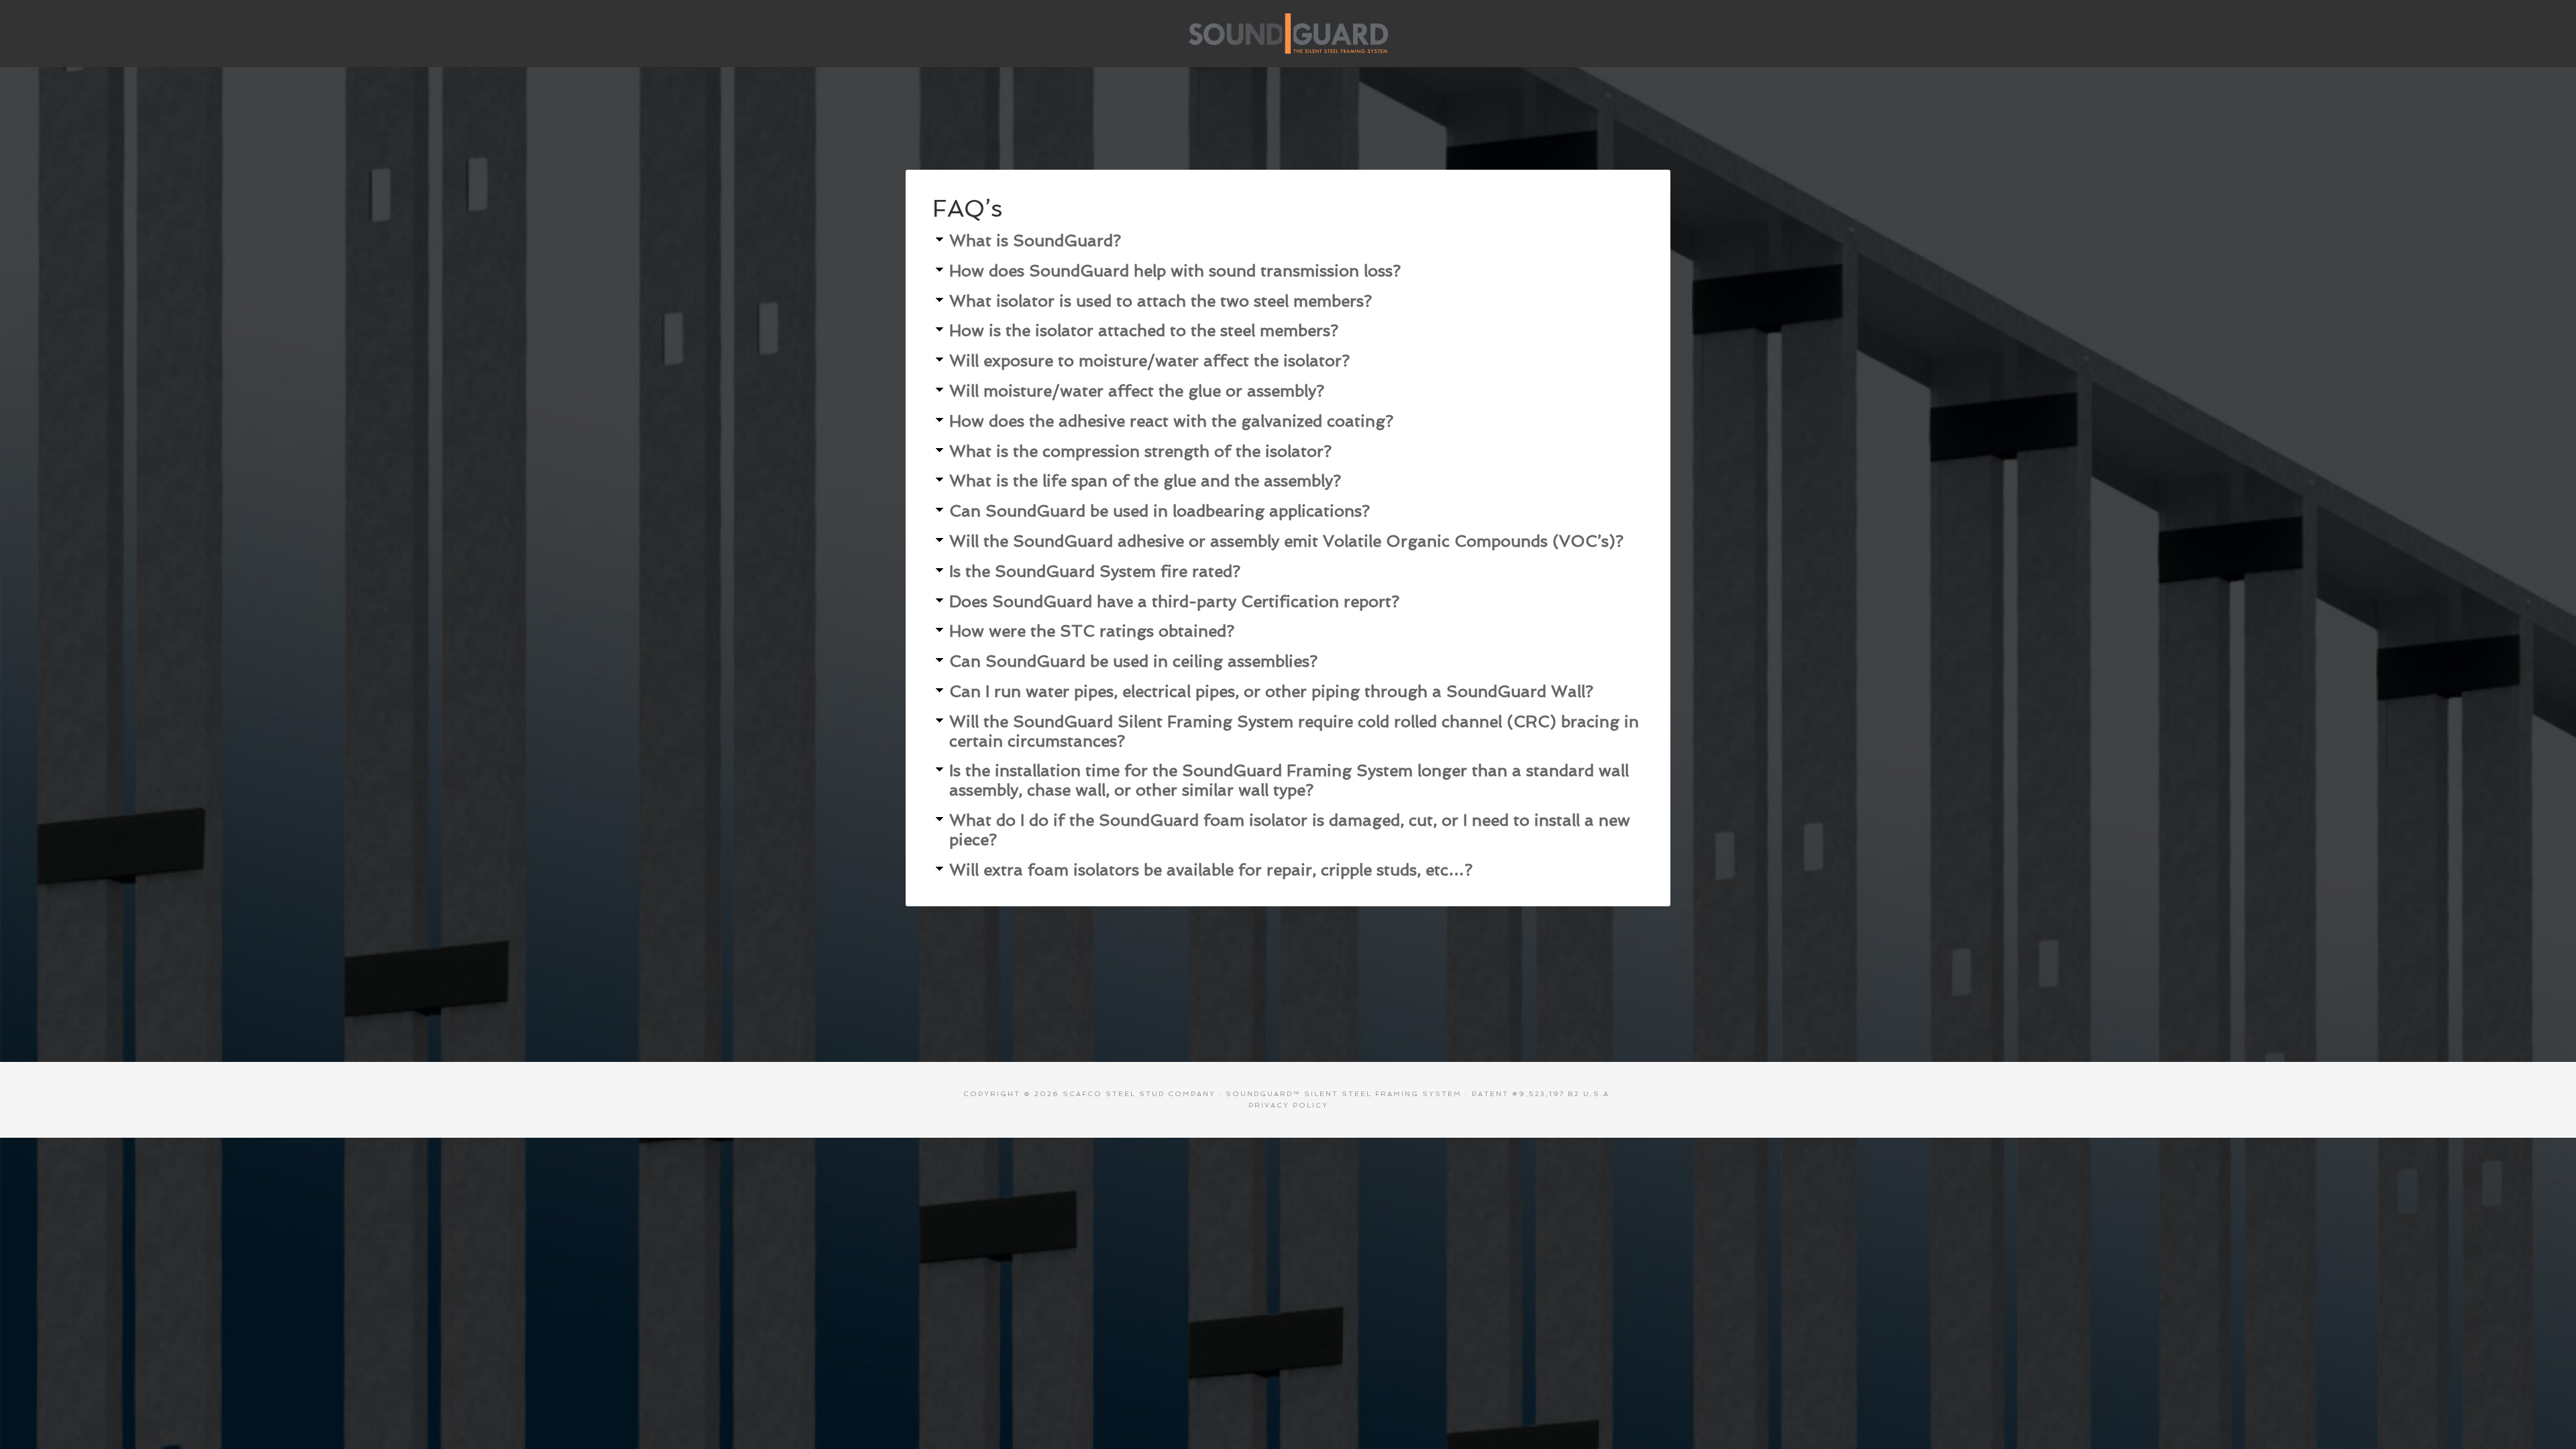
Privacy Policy (1288, 1105)
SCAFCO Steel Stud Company (1139, 1094)
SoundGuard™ (1288, 34)
